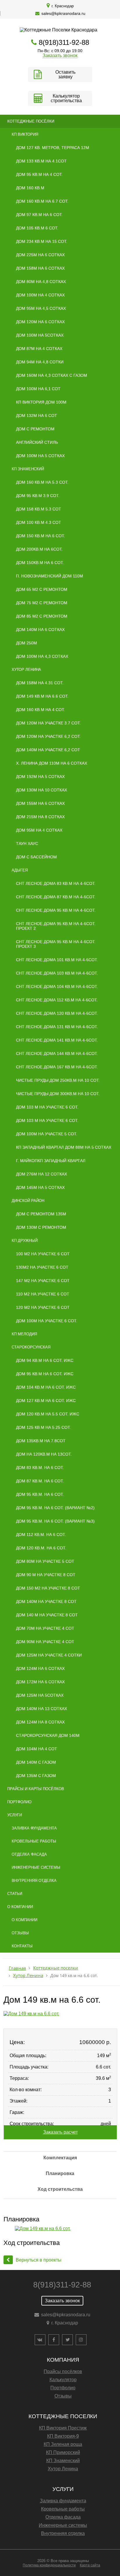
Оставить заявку (65, 74)
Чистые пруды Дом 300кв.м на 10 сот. (58, 1094)
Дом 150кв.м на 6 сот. (40, 563)
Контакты (22, 1946)
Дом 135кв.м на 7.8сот (41, 1441)
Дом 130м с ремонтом (41, 1227)
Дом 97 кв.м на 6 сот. (39, 215)
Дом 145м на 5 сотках (40, 1187)
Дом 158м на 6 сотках (40, 268)
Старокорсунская (31, 1347)
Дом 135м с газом (36, 1776)
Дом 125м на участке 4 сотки (49, 1655)
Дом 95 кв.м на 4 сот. (39, 174)
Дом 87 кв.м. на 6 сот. (40, 1481)
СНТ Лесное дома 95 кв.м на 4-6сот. (56, 910)
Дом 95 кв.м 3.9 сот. (38, 496)
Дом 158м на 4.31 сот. (40, 683)
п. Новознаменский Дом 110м (50, 576)
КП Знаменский (28, 469)
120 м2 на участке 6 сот (43, 1307)
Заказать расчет (60, 2132)
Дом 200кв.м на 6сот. (39, 549)
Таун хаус (27, 844)
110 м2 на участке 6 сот (43, 1294)
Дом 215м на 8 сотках (40, 817)
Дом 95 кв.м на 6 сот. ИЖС (45, 1374)
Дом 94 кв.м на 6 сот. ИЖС (45, 1360)
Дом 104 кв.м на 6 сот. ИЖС (46, 1387)
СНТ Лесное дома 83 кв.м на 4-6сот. (56, 883)
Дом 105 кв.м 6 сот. (37, 228)
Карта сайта (90, 2565)
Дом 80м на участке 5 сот (45, 1561)
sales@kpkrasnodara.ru (63, 13)
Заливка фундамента (34, 1828)
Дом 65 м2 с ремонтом (42, 589)
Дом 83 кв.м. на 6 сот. (40, 1468)
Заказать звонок (60, 55)
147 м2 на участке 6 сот (43, 1281)
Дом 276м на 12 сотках (42, 1174)
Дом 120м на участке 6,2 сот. (48, 736)
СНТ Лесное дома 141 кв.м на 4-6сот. (57, 1040)
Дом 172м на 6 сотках (40, 1682)
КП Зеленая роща (63, 2444)
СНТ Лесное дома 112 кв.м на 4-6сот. (57, 1000)
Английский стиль (37, 442)
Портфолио (19, 1802)
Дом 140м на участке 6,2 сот (48, 750)
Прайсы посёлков (63, 2371)
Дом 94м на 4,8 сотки (40, 362)
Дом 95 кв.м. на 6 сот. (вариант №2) (55, 1508)
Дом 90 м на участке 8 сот (46, 1575)
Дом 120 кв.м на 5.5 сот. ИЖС (48, 1414)
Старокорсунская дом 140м (48, 1735)
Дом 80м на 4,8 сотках (41, 282)
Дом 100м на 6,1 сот (38, 389)
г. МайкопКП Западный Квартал (51, 1161)
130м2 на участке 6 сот (42, 1267)
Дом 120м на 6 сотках (40, 322)
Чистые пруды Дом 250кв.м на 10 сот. (58, 1080)
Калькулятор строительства (66, 98)
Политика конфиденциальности (49, 2565)
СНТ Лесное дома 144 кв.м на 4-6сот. (57, 1053)
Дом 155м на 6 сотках (40, 803)
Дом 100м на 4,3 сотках (42, 656)
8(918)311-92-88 (64, 42)
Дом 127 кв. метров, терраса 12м (53, 148)
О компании (20, 1907)
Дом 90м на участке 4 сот (45, 1642)
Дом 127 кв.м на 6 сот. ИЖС (46, 1401)
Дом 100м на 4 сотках (40, 295)
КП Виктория (25, 134)
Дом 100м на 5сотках (40, 335)
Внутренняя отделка (34, 1881)
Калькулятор (63, 2380)
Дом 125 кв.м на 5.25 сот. (43, 1427)
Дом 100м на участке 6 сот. (47, 1321)
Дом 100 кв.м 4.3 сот (39, 522)
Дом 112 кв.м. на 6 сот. (41, 1534)
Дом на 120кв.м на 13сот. (44, 1454)
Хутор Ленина (26, 670)
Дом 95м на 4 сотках (39, 830)
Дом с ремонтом (35, 429)
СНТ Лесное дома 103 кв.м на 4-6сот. (57, 973)
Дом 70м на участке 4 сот (45, 1628)
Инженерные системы (36, 1867)
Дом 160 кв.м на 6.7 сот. (42, 201)
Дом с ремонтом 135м (41, 1214)
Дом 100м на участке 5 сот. (47, 1134)
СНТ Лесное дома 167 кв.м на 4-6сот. (57, 1067)
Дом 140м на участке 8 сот (46, 1601)
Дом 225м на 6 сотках (40, 255)
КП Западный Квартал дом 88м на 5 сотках (64, 1147)
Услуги (15, 1815)
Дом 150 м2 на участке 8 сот (48, 1588)
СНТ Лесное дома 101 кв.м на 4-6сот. (57, 960)
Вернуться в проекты (39, 2260)
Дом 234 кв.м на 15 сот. (42, 241)
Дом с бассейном (36, 857)
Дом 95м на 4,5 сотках (41, 308)
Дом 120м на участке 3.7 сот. (48, 723)
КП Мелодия (24, 1334)
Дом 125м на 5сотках (40, 1695)
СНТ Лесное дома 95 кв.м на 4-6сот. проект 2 (56, 926)
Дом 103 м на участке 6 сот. (47, 1107)
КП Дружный (25, 1241)
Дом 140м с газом (36, 1762)
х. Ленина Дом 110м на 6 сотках (52, 763)
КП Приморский (63, 2452)
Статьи (15, 1894)
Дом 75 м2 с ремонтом (42, 603)
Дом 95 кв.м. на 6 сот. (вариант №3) (55, 1521)
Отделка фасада (29, 1854)
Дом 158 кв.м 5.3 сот (39, 509)
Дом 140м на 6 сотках (40, 630)
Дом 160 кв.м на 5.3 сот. (42, 482)
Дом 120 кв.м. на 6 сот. (41, 1548)
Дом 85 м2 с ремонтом (42, 616)
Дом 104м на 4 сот (37, 1749)
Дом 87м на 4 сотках (39, 349)
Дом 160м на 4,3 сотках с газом (52, 375)
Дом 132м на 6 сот (37, 416)
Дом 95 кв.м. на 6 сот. (40, 1494)
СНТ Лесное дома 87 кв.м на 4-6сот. (56, 897)
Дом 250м (27, 643)
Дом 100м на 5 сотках (40, 456)
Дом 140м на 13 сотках (42, 1709)
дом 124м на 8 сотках (40, 1722)
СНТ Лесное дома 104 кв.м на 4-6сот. (57, 986)
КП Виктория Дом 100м (41, 402)
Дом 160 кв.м (30, 188)
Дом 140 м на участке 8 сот (47, 1615)
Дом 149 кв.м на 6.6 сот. (42, 696)
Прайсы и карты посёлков (36, 1789)
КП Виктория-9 (63, 2436)
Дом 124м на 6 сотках (40, 1668)
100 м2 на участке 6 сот (43, 1254)
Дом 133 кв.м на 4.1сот (41, 161)
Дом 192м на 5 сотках (40, 777)
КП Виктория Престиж (63, 2428)
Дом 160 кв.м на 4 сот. (40, 710)
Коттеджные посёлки (31, 121)
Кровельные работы (34, 1841)
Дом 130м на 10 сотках (42, 790)
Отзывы (20, 1933)
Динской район (28, 1201)
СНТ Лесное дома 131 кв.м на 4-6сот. (57, 1027)
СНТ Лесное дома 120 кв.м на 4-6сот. (57, 1013)
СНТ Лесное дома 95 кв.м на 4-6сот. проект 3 (56, 944)
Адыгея (20, 870)
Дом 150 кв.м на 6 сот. (40, 536)
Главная (17, 1968)
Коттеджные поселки (56, 1968)
